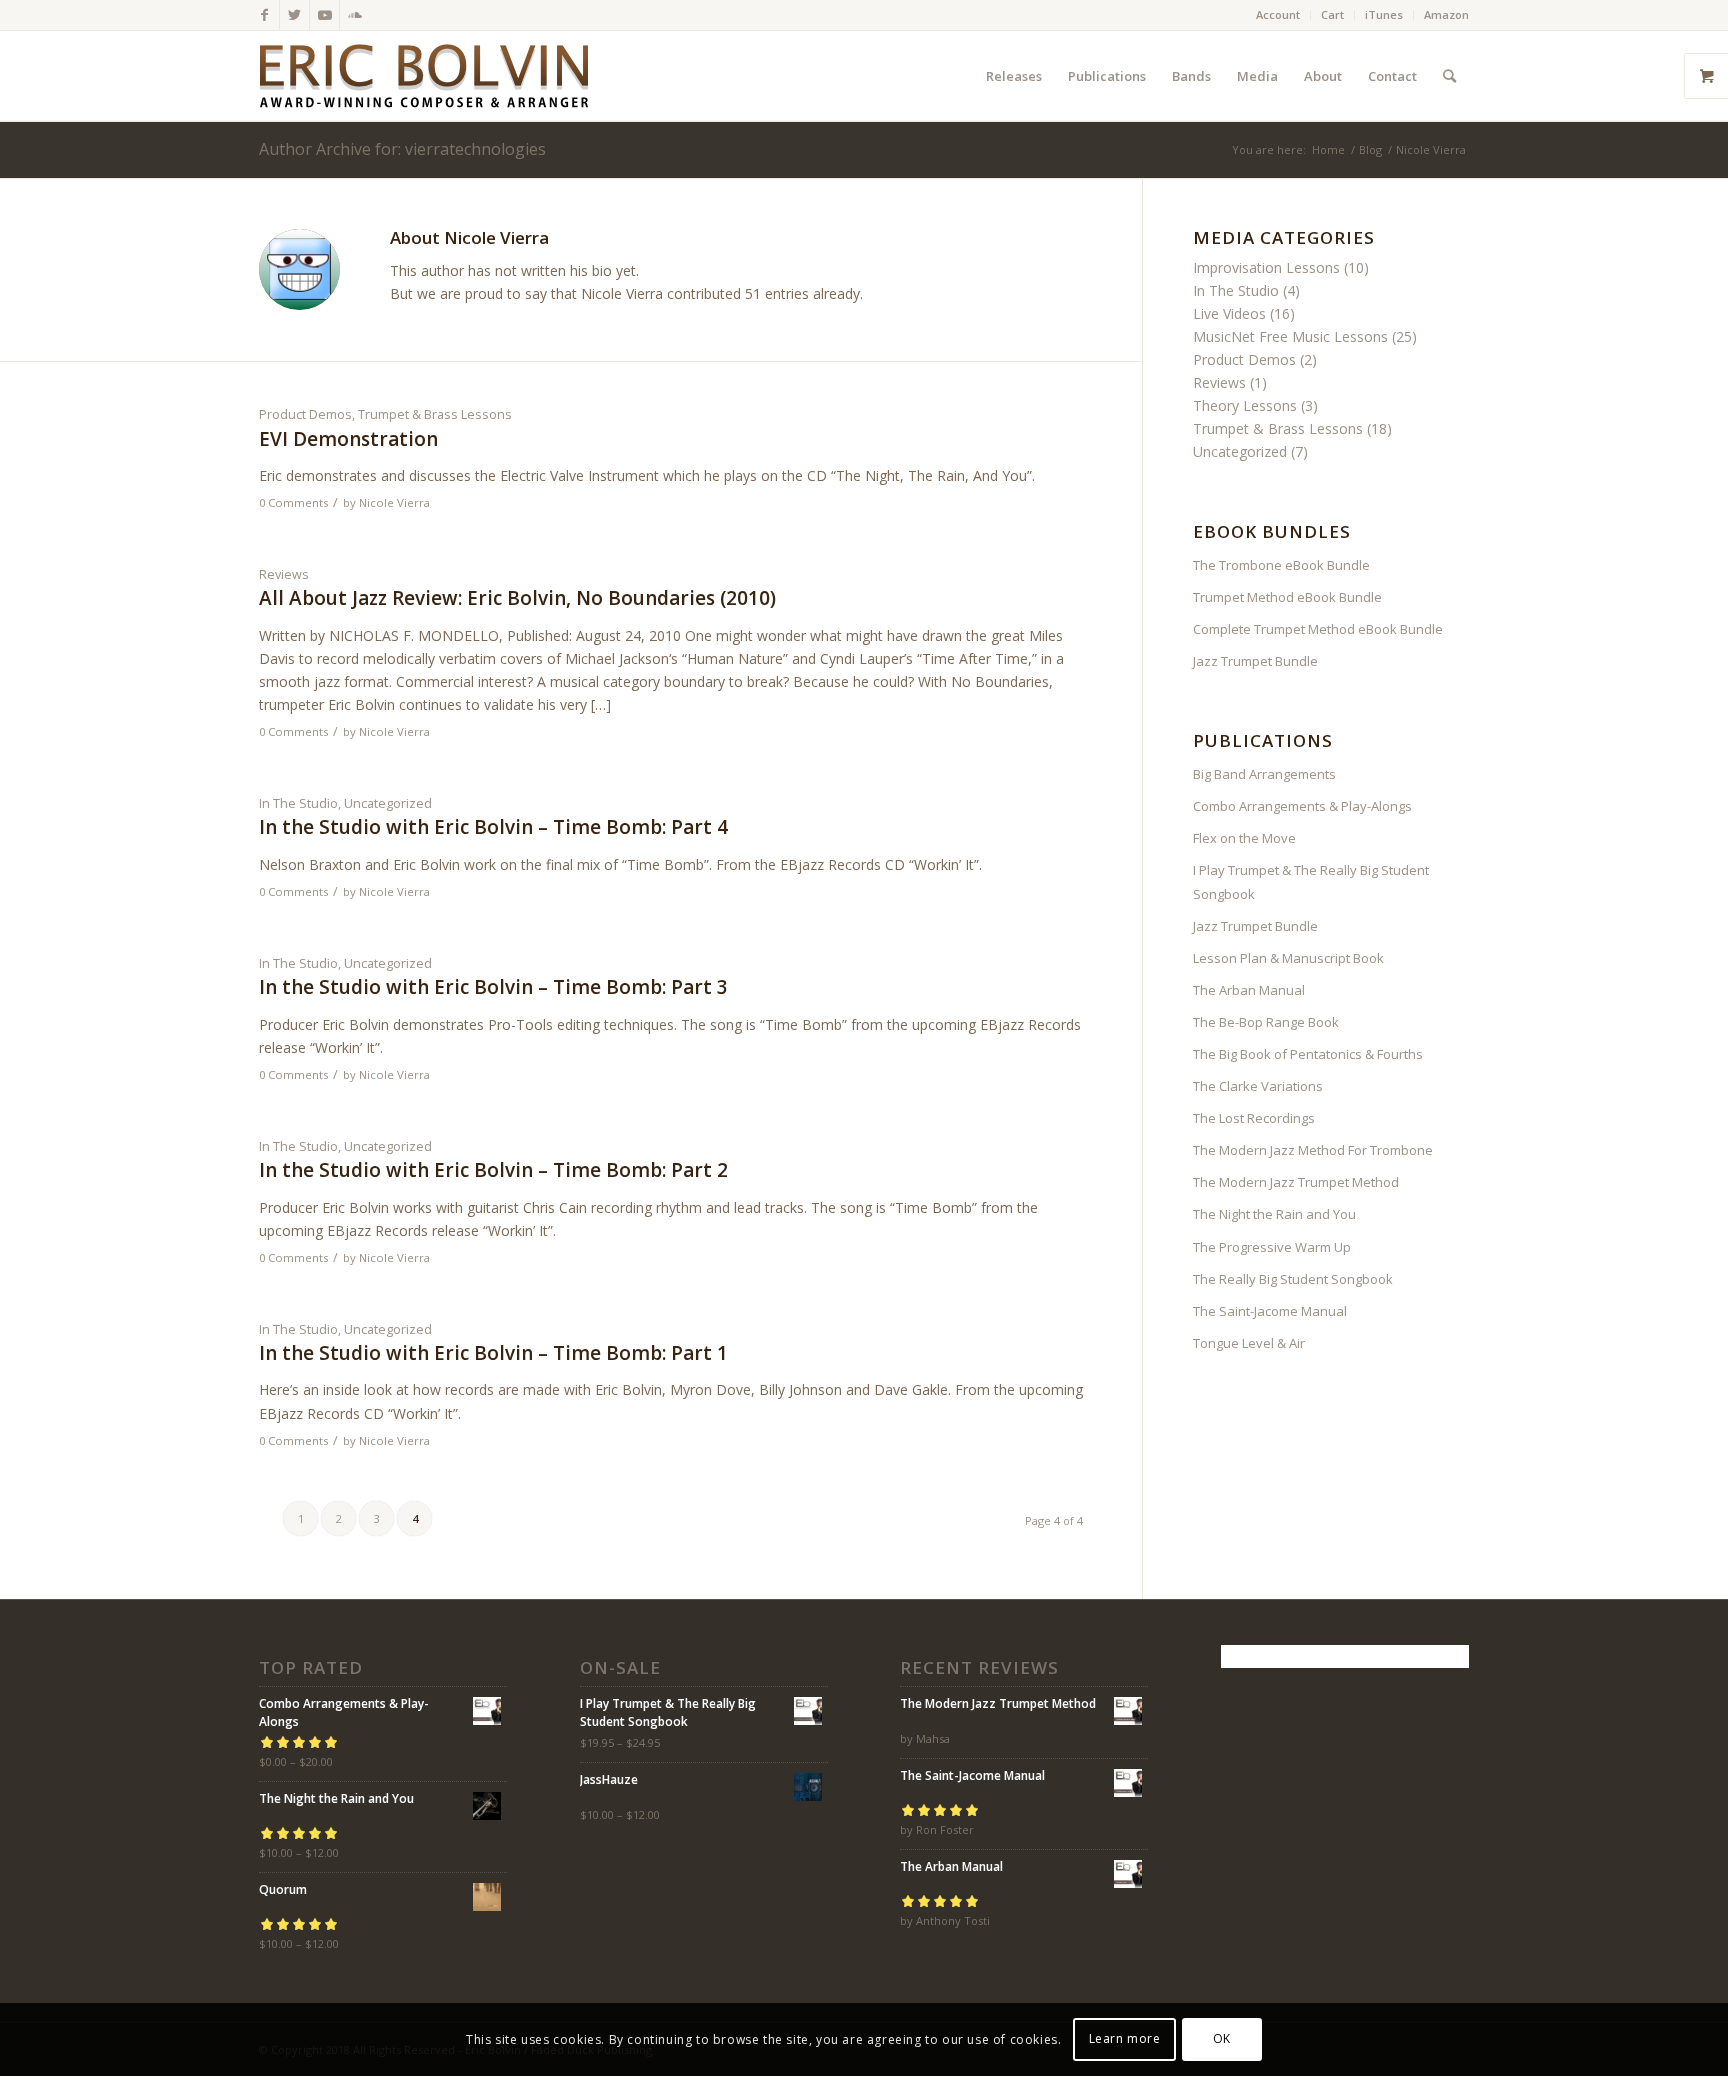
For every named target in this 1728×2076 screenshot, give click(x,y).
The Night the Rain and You (1274, 1214)
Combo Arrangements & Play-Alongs (1302, 806)
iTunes (1384, 14)
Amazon (1446, 14)
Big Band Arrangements (1264, 774)
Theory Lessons (1245, 405)
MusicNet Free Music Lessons (1290, 336)
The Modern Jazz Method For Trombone (1313, 1150)
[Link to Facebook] (264, 15)
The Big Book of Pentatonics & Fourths (1308, 1054)
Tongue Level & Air (1249, 1343)
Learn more (1125, 2038)
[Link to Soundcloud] (355, 15)
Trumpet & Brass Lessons (435, 414)
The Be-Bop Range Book (1266, 1022)
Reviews (284, 574)
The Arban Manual (1249, 990)
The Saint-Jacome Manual (1270, 1311)
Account (1278, 14)
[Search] (1449, 76)
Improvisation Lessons (1266, 267)
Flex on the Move (1244, 838)
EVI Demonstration (348, 439)
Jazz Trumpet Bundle (1255, 661)
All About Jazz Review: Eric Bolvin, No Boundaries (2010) (517, 598)
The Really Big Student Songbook (1293, 1279)
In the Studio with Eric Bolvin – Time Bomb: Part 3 (493, 987)
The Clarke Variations (1258, 1086)
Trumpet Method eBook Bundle (1287, 597)
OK (1222, 2038)
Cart (1332, 14)
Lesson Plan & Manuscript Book (1288, 958)
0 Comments (293, 502)
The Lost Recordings (1254, 1118)
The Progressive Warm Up (1272, 1247)
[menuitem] (1278, 15)
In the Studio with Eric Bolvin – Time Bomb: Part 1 (493, 1353)
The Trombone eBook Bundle (1281, 565)
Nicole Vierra (394, 502)
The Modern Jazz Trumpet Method (1296, 1182)
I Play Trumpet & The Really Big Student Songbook (1311, 881)
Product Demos (305, 414)
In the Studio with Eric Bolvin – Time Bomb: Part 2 (493, 1170)
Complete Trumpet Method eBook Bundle (1318, 629)
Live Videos (1229, 313)
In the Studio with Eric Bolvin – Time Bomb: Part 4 (493, 827)
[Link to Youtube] (324, 15)
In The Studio (298, 803)
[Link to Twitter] (294, 15)
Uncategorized (388, 803)
